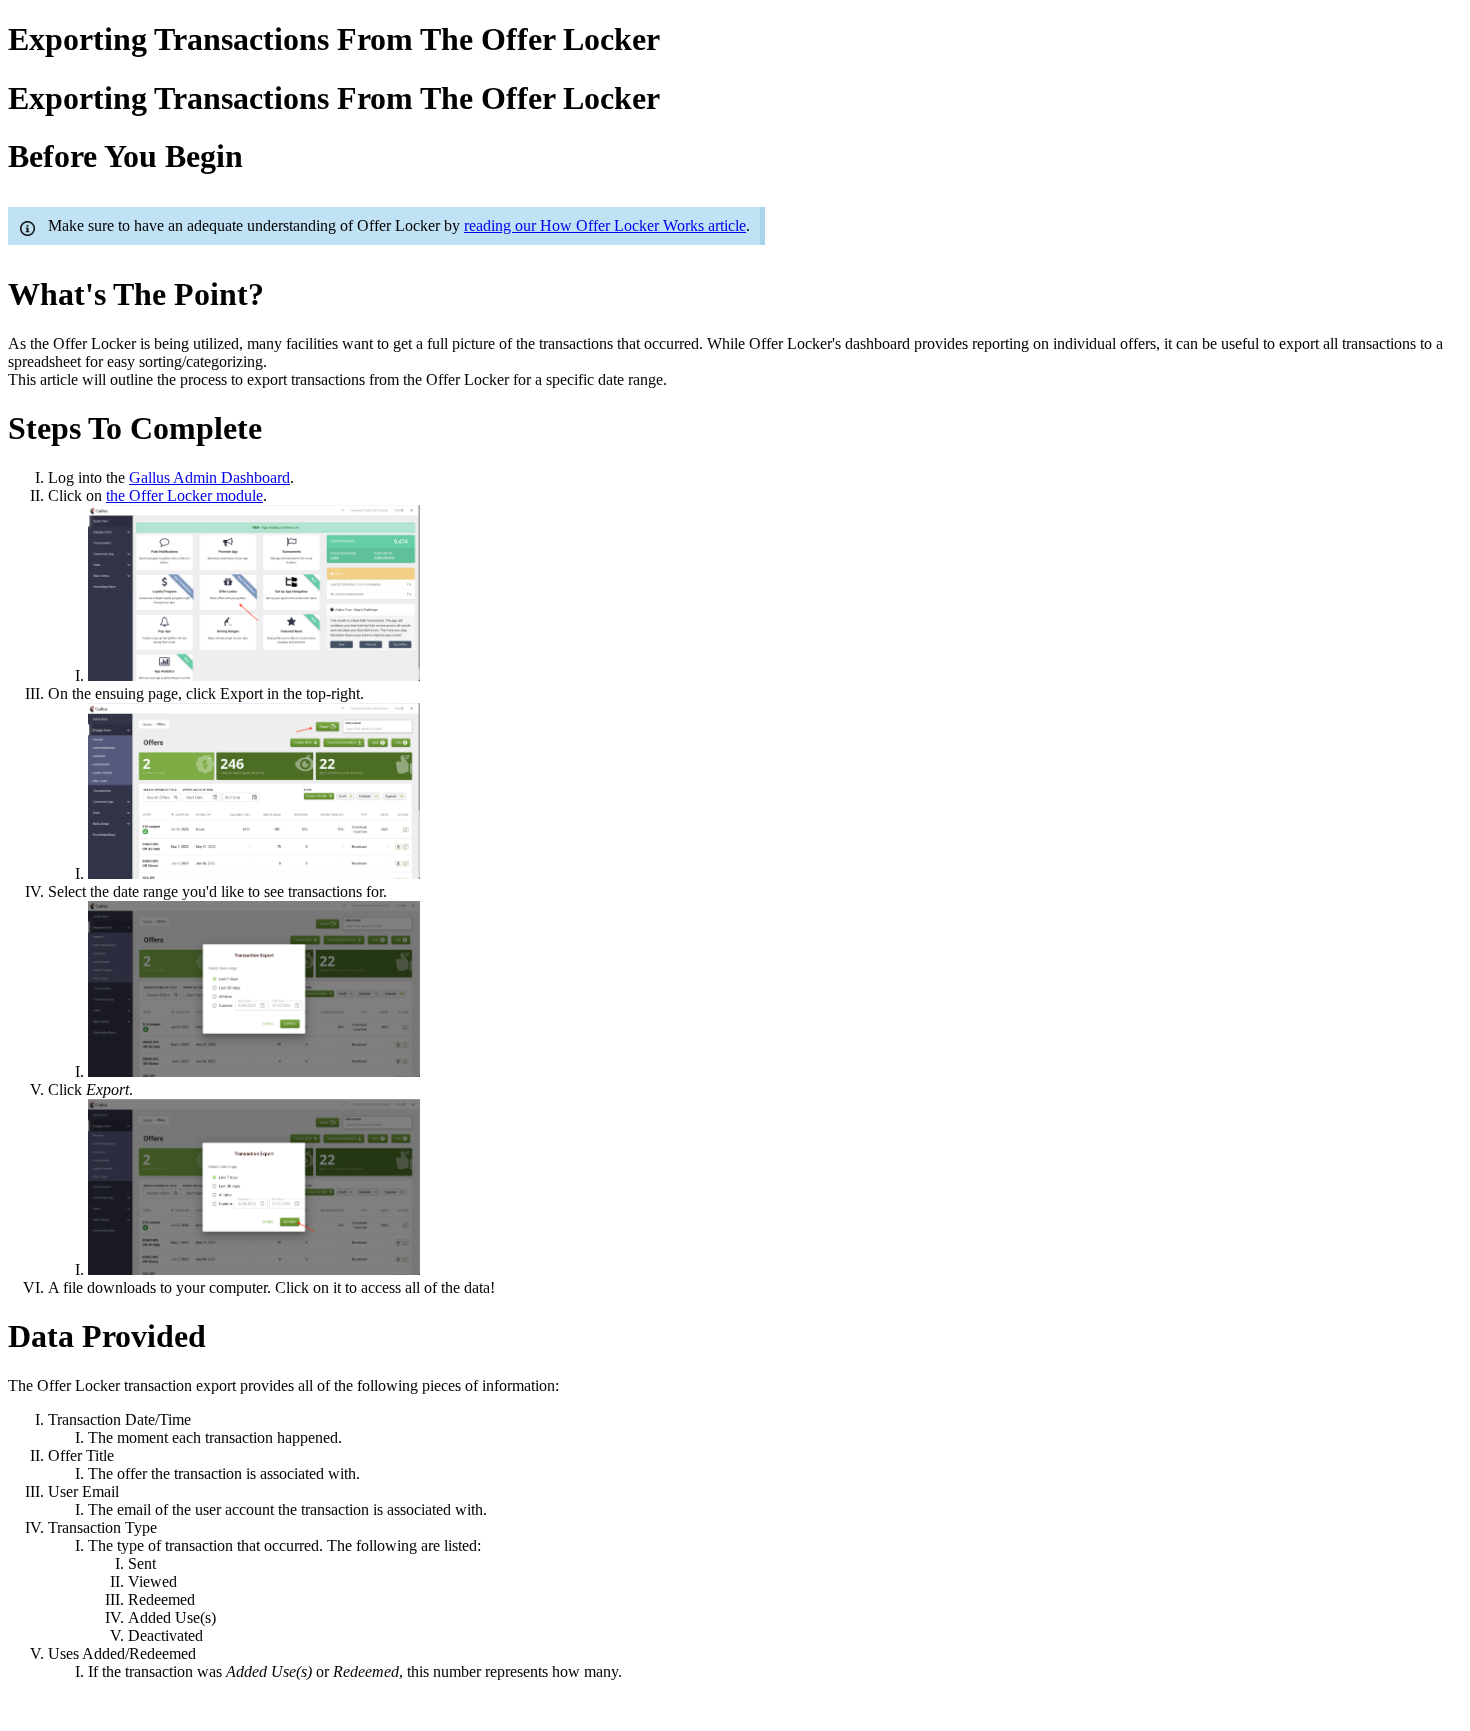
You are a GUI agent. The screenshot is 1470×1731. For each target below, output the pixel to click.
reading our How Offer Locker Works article (605, 225)
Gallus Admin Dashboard (209, 477)
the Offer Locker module (184, 495)
